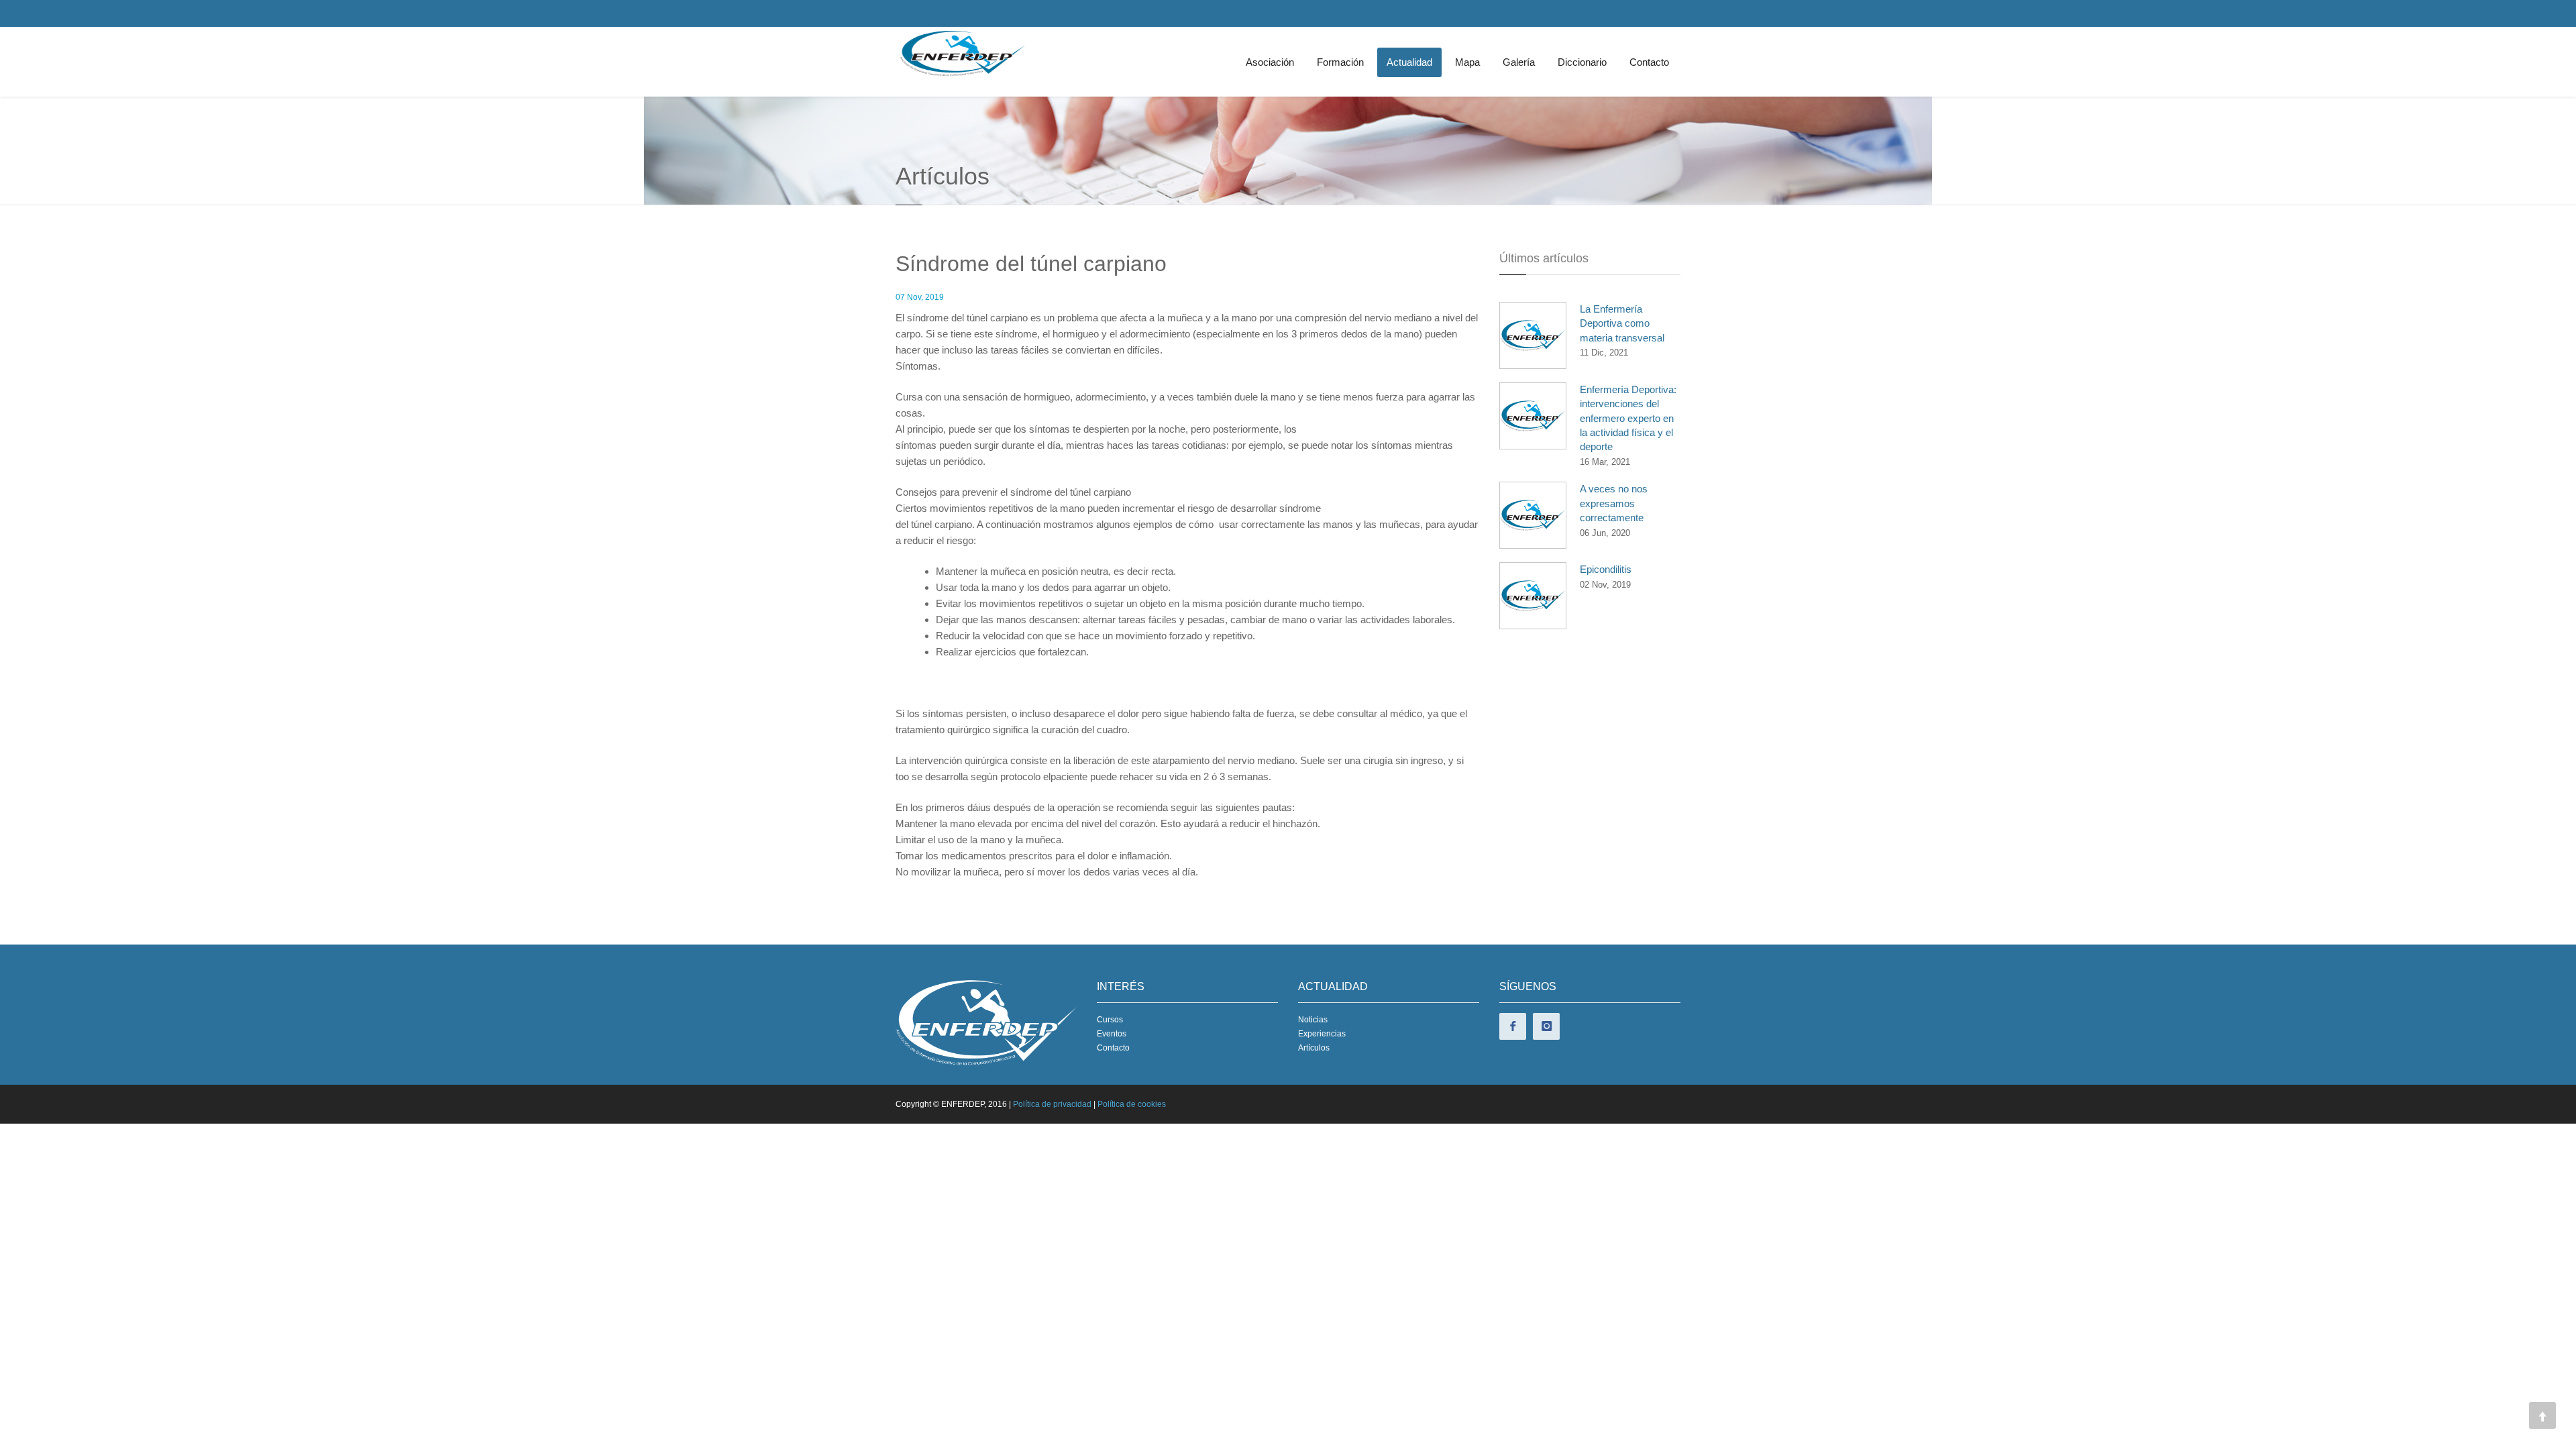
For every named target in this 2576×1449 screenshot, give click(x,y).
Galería (1519, 62)
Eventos (1112, 1034)
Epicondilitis (1606, 569)
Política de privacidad (1052, 1104)
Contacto (1649, 62)
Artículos (1314, 1048)
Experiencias (1322, 1034)
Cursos (1110, 1020)
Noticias (1313, 1020)
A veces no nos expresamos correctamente (1614, 503)
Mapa (1467, 62)
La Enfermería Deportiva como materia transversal (1622, 323)
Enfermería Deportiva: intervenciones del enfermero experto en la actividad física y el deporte (1628, 418)
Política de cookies (1132, 1104)
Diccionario (1582, 62)
